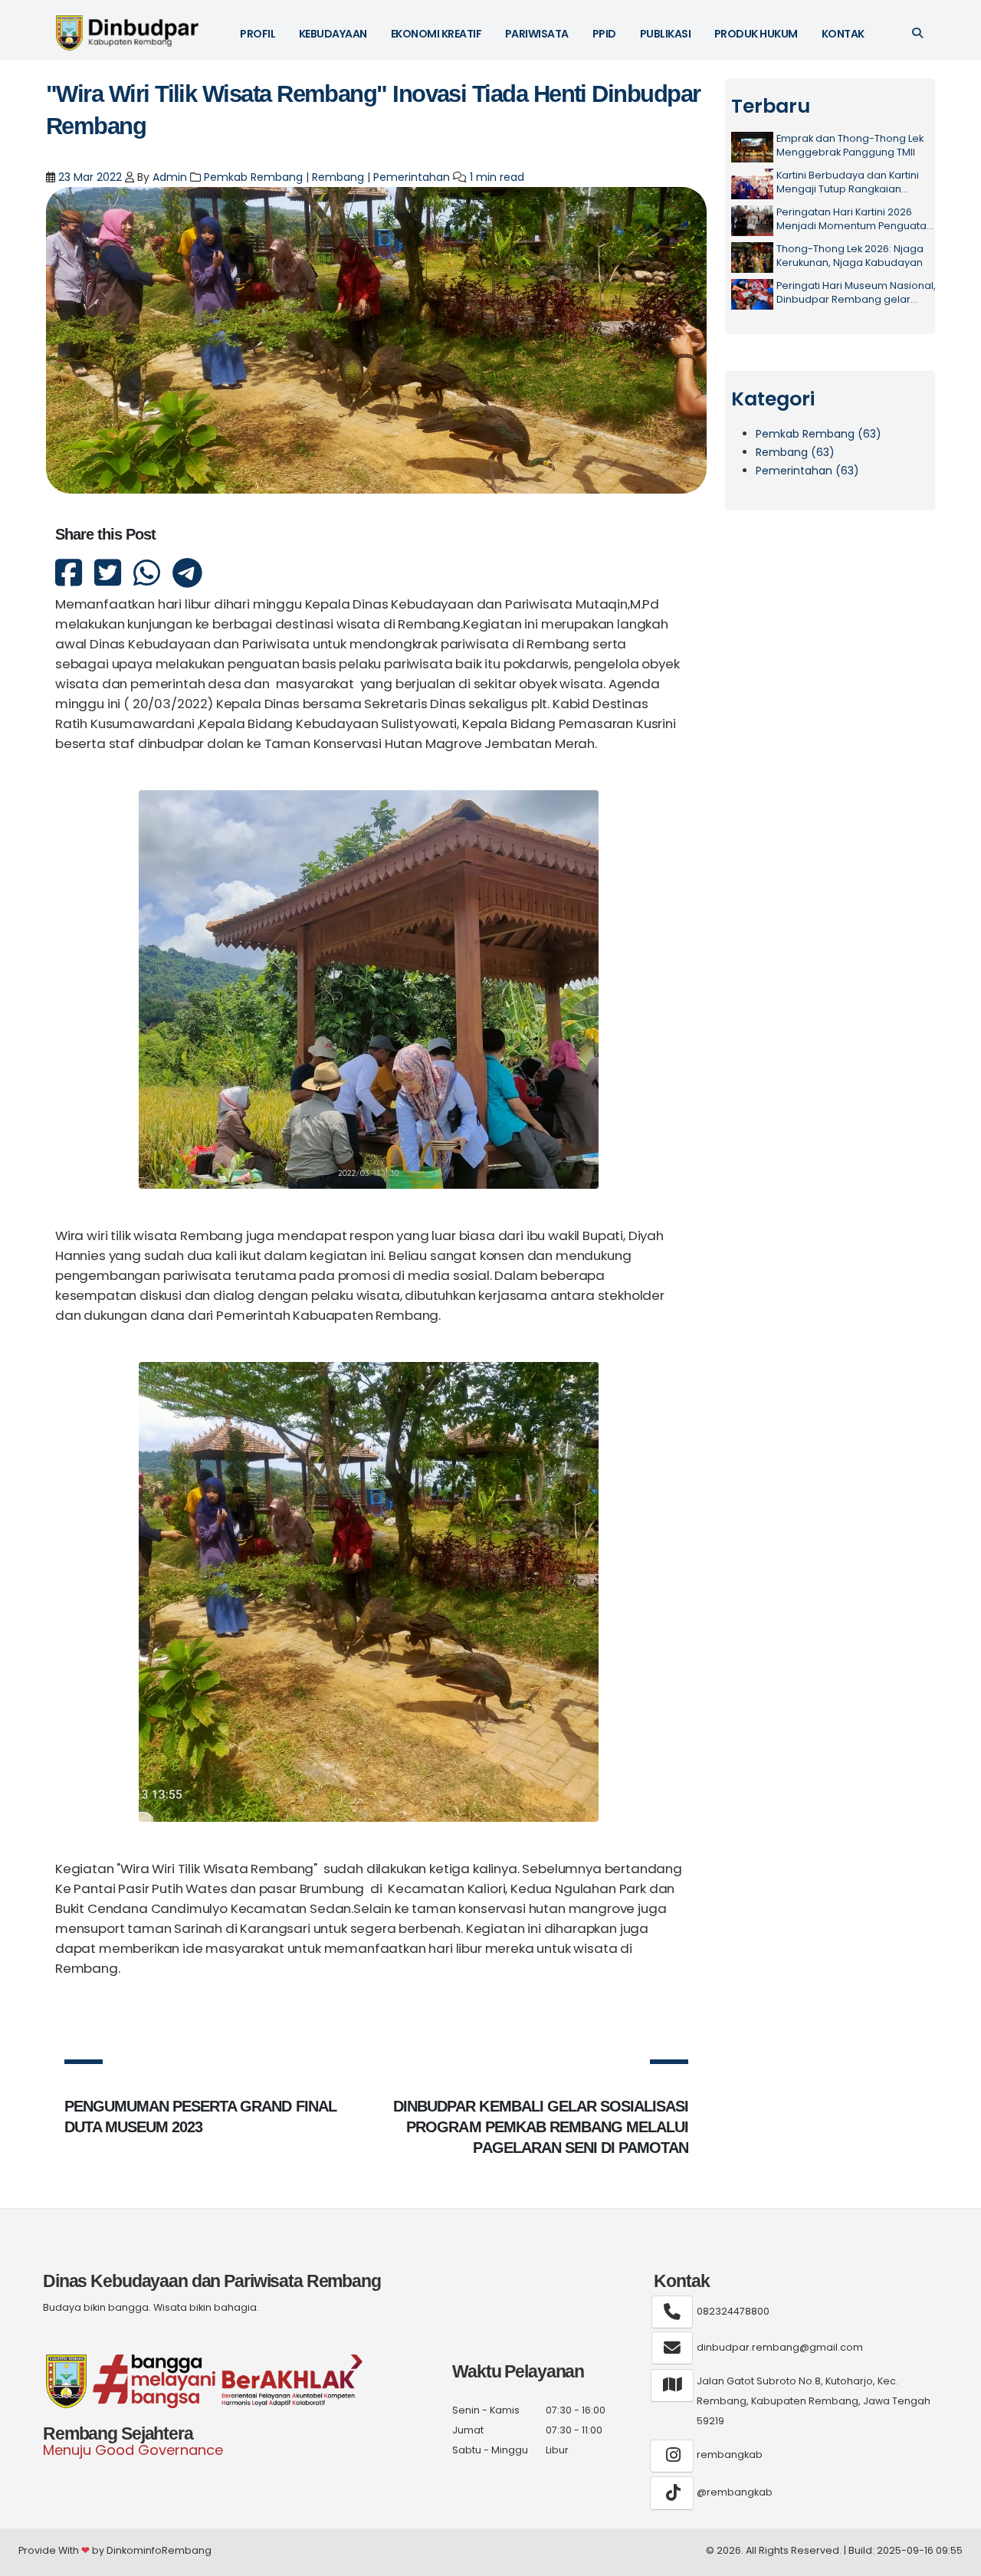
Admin (170, 177)
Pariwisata (537, 34)
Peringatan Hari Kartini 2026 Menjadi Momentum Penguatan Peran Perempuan (855, 219)
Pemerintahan (412, 177)
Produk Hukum (756, 34)
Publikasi (666, 34)
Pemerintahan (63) (807, 471)
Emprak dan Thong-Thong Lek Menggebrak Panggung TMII (850, 145)
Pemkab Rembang (253, 177)
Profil (258, 34)
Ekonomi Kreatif (436, 34)
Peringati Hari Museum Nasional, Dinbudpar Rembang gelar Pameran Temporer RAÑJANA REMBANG (856, 292)
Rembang (338, 177)
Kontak (843, 34)
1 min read (497, 177)
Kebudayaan (333, 34)
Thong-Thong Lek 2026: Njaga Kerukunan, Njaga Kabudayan (850, 256)
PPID (604, 34)
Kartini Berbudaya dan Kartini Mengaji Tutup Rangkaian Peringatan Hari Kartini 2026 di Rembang (850, 182)
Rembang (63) (795, 452)
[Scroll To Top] (954, 2559)
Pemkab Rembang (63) (819, 434)
